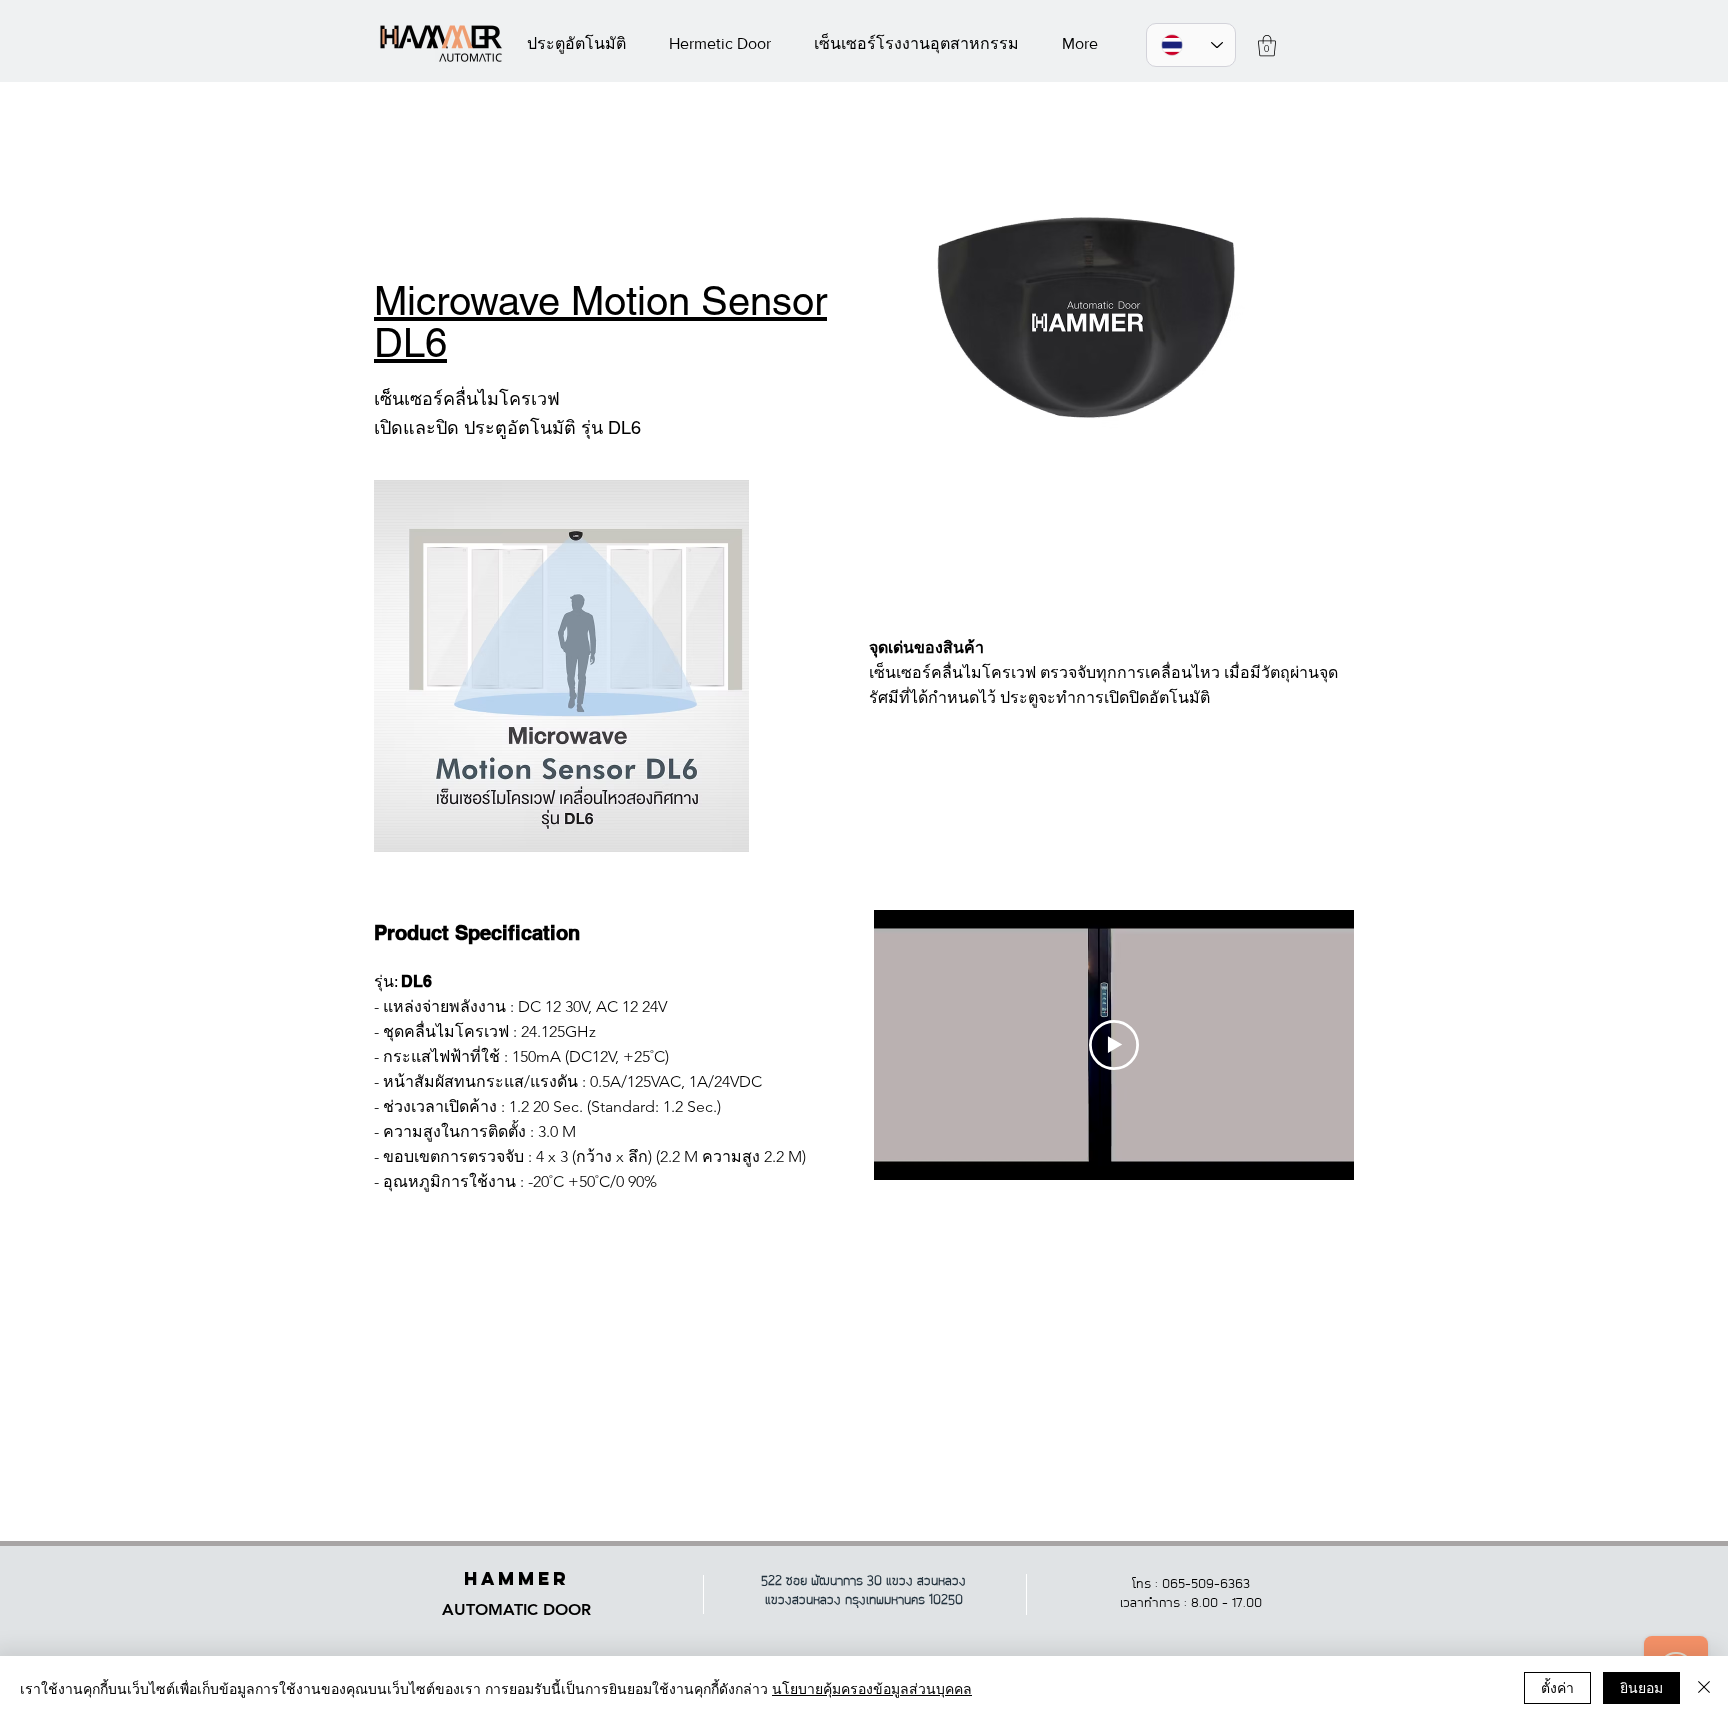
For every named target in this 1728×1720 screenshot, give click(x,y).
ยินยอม (1641, 1687)
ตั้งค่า (1557, 1687)
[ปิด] (1704, 1688)
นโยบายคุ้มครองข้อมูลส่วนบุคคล (872, 1688)
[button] (1267, 45)
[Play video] (1114, 1045)
